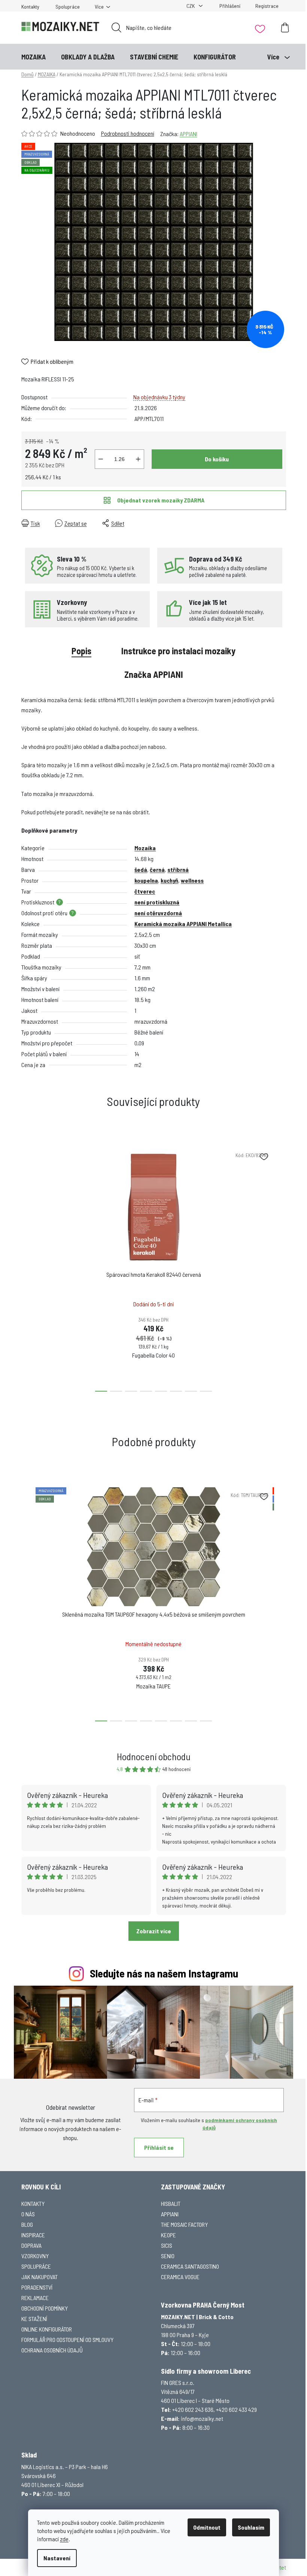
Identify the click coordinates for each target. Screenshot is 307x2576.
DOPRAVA (31, 2245)
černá (157, 869)
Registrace (267, 6)
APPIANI (189, 134)
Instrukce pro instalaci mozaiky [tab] (178, 651)
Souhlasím (251, 2527)
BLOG (27, 2224)
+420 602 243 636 (193, 2409)
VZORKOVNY (35, 2256)
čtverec (145, 891)
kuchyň (169, 880)
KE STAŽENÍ (34, 2319)
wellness (192, 880)
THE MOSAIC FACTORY (184, 2224)
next (280, 1267)
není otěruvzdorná (158, 913)
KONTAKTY (33, 2203)
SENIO (168, 2256)
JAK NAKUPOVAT (39, 2277)
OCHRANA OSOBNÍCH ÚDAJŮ (52, 2350)
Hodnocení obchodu (154, 1756)
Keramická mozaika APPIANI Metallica (183, 924)
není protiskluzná (157, 902)
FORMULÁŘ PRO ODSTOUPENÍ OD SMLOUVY (67, 2340)
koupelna (146, 880)
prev (27, 1267)
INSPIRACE (33, 2235)
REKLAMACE (35, 2298)
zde (64, 2539)
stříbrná (178, 869)
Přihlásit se (159, 2147)
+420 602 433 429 (236, 2409)
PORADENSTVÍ (37, 2287)
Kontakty (30, 7)
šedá (141, 869)
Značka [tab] (154, 674)
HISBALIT (171, 2203)
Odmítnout (207, 2527)
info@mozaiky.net (202, 2418)
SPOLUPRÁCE (36, 2266)
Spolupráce (68, 7)
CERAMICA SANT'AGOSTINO (190, 2266)
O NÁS (28, 2214)
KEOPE (168, 2235)
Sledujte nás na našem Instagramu (164, 1973)
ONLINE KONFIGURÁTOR (47, 2329)
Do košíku (217, 459)
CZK (191, 6)
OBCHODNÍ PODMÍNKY (45, 2308)
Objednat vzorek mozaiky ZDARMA (161, 500)
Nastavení (57, 2558)
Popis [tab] (81, 651)
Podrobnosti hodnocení (128, 133)
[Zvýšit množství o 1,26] (138, 459)
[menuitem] (34, 57)
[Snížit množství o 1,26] (101, 459)
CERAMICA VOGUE (180, 2277)
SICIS (167, 2245)
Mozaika (145, 848)
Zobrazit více (154, 1931)
